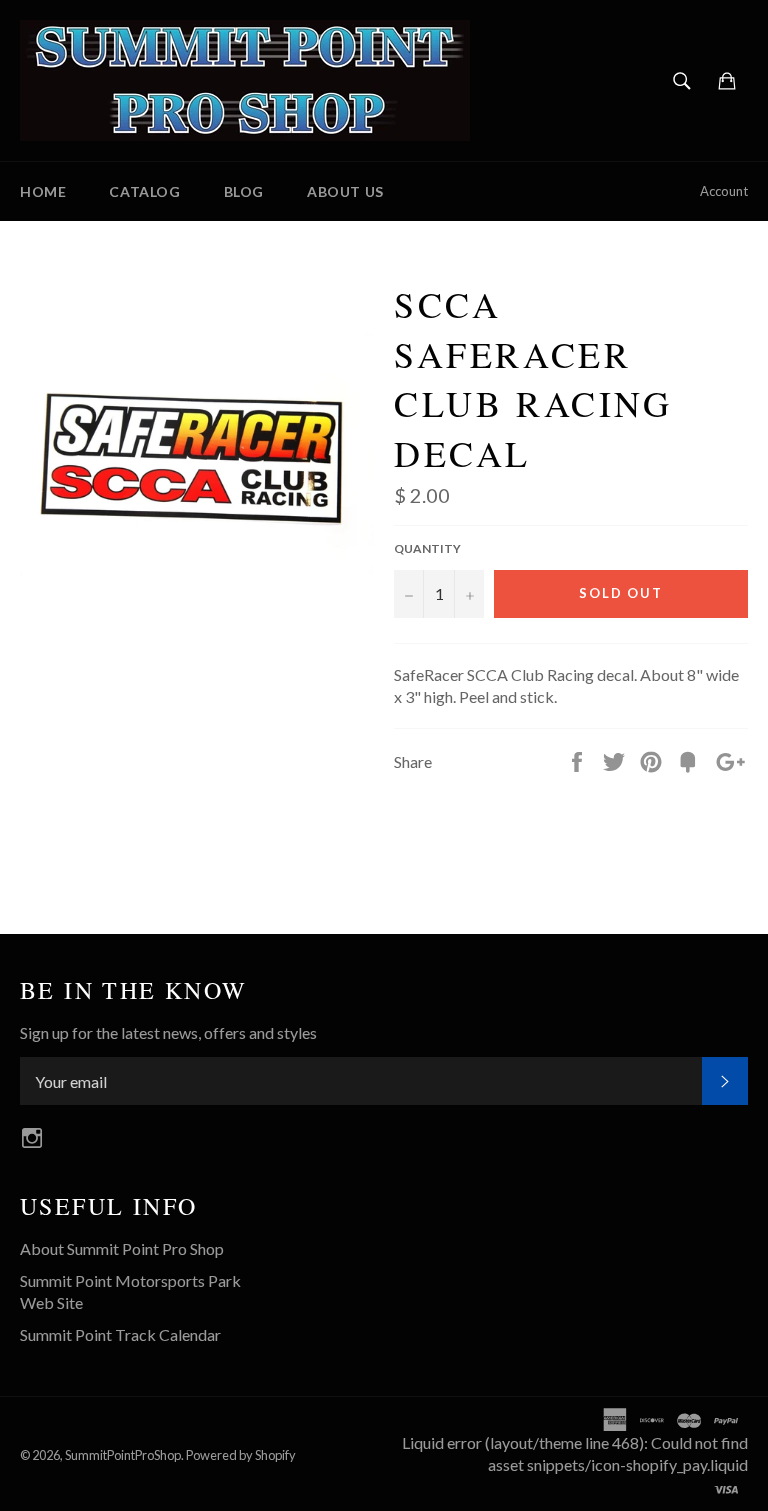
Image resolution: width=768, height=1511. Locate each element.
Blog (244, 191)
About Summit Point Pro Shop (122, 1248)
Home (43, 191)
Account (724, 191)
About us (345, 191)
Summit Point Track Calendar (120, 1334)
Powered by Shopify (241, 1455)
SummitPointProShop (123, 1455)
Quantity (427, 548)
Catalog (144, 191)
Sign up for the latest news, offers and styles (168, 1032)
